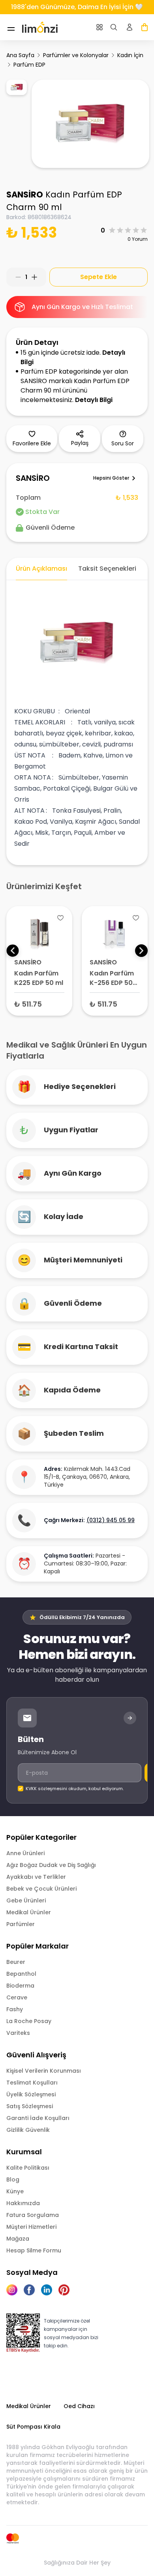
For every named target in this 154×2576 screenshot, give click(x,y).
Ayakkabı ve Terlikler (36, 1877)
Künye (15, 2191)
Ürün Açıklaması (41, 569)
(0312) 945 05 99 (111, 1520)
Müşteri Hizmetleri (31, 2227)
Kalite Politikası (28, 2168)
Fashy (15, 2009)
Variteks (18, 2033)
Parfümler (21, 1924)
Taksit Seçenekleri (107, 569)
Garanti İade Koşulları (38, 2118)
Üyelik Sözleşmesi (31, 2094)
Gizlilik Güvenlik (28, 2130)
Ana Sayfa (20, 55)
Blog (13, 2180)
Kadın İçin (130, 55)
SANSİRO (25, 195)
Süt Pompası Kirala (33, 2427)
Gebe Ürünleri (26, 1900)
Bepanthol (21, 1974)
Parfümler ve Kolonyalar (76, 55)
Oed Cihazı (79, 2406)
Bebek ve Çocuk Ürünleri (41, 1889)
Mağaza (18, 2239)
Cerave (17, 1997)
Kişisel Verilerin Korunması (44, 2071)
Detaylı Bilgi (94, 400)
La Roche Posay (29, 2021)
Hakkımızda (23, 2203)
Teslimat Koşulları (32, 2083)
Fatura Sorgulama (33, 2215)
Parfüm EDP (29, 65)
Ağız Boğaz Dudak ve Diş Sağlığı (51, 1865)
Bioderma (20, 1986)
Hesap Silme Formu (34, 2250)
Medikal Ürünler (29, 1912)
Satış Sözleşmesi (30, 2106)
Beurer (16, 1962)
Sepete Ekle (99, 277)
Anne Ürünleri (25, 1853)
